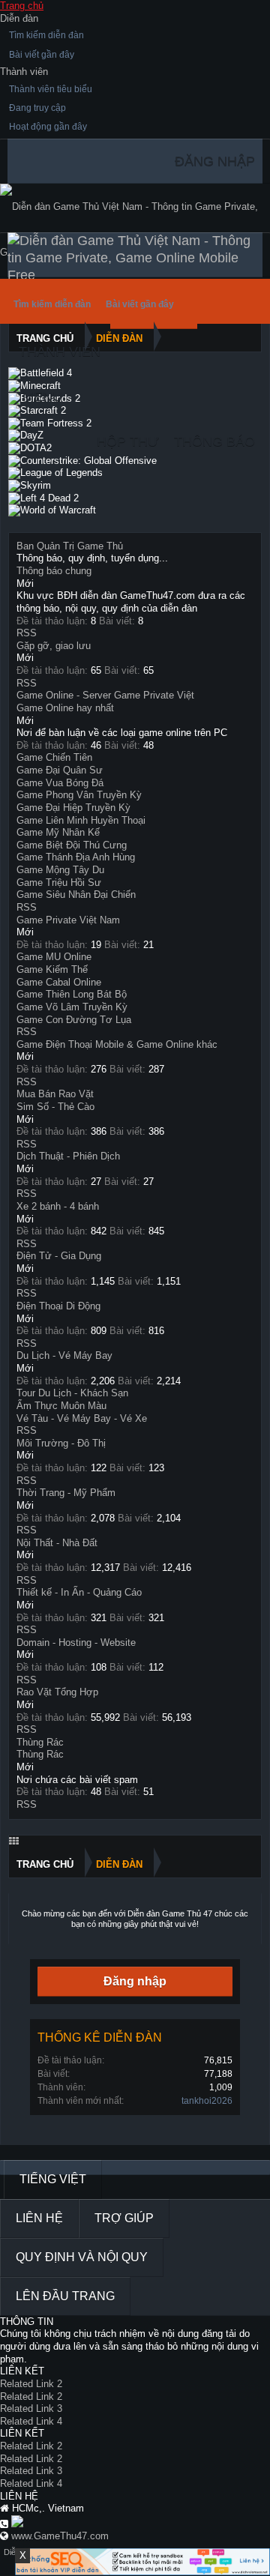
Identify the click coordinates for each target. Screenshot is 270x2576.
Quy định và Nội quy (82, 2257)
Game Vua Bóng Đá (60, 783)
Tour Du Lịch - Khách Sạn (72, 1393)
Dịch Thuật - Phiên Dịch (68, 1156)
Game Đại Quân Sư (60, 770)
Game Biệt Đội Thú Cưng (72, 845)
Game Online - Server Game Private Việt (105, 695)
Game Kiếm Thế (52, 969)
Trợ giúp (124, 2218)
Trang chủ (22, 6)
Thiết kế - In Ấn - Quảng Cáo (79, 1592)
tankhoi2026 (207, 2101)
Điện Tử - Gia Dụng (59, 1256)
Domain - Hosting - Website (76, 1643)
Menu (42, 396)
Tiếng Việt (53, 2179)
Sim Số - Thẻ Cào (55, 1107)
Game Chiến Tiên (54, 757)
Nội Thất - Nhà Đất (57, 1543)
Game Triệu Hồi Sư (59, 883)
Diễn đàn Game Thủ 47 (170, 1913)
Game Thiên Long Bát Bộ (72, 994)
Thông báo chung (54, 571)
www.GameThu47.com (60, 2536)
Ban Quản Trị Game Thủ (70, 546)
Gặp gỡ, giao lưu (54, 646)
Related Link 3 (31, 2408)
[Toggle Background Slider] (14, 1841)
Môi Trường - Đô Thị (61, 1443)
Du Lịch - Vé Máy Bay (64, 1355)
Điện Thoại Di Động (58, 1306)
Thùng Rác (40, 1742)
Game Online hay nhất (65, 708)
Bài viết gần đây (42, 55)
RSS (27, 633)
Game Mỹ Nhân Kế (58, 832)
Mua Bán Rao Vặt (55, 1094)
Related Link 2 (31, 2384)
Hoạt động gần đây (48, 127)
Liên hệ (39, 2218)
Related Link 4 (31, 2421)
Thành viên (24, 72)
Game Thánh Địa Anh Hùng (76, 857)
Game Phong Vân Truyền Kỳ (79, 795)
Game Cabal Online (59, 982)
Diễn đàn (19, 18)
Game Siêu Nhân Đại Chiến (76, 895)
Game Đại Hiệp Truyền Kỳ (73, 808)
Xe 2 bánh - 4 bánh (58, 1206)
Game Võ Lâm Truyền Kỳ (72, 1007)
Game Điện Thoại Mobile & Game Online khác (117, 1044)
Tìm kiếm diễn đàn (46, 35)
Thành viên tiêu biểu (51, 89)
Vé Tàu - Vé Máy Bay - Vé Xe (82, 1418)
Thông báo (214, 441)
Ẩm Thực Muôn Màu (61, 1406)
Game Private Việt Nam (68, 920)
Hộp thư (128, 441)
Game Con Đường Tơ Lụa (74, 1020)
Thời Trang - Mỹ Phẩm (66, 1493)
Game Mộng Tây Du (60, 870)
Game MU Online (54, 957)
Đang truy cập (37, 108)
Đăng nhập (135, 1981)
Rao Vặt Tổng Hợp (57, 1692)
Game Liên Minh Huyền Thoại (81, 820)
